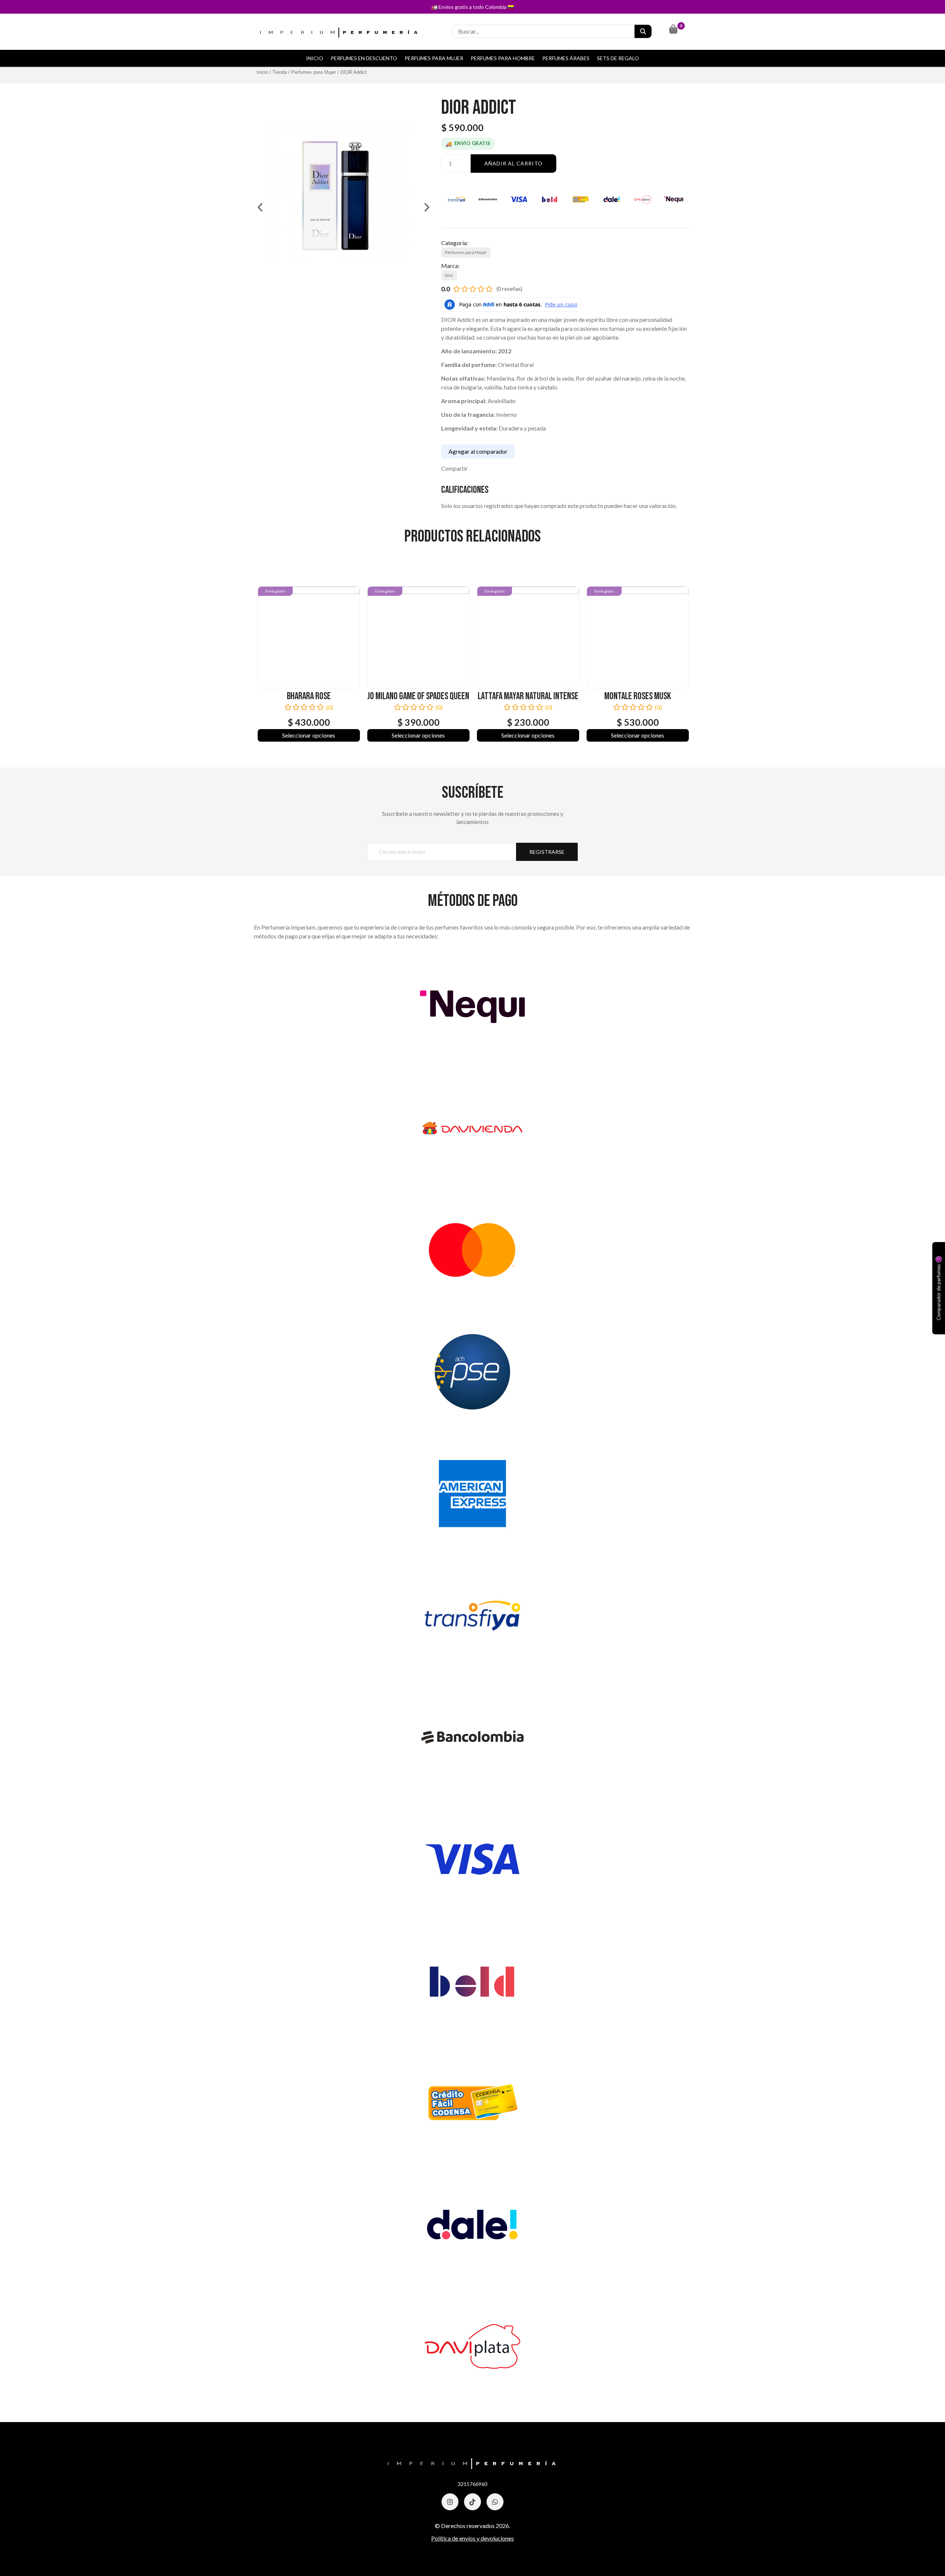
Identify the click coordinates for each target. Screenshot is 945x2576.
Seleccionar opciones (309, 735)
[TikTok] (472, 2502)
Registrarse (547, 852)
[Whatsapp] (495, 2502)
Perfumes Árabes (566, 58)
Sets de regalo (618, 58)
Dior (449, 275)
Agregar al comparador (478, 451)
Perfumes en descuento (364, 58)
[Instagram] (450, 2502)
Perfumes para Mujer (434, 58)
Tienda (280, 72)
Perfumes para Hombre (503, 58)
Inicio (315, 58)
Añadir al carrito (513, 163)
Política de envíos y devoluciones (472, 2538)
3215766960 (472, 2484)
